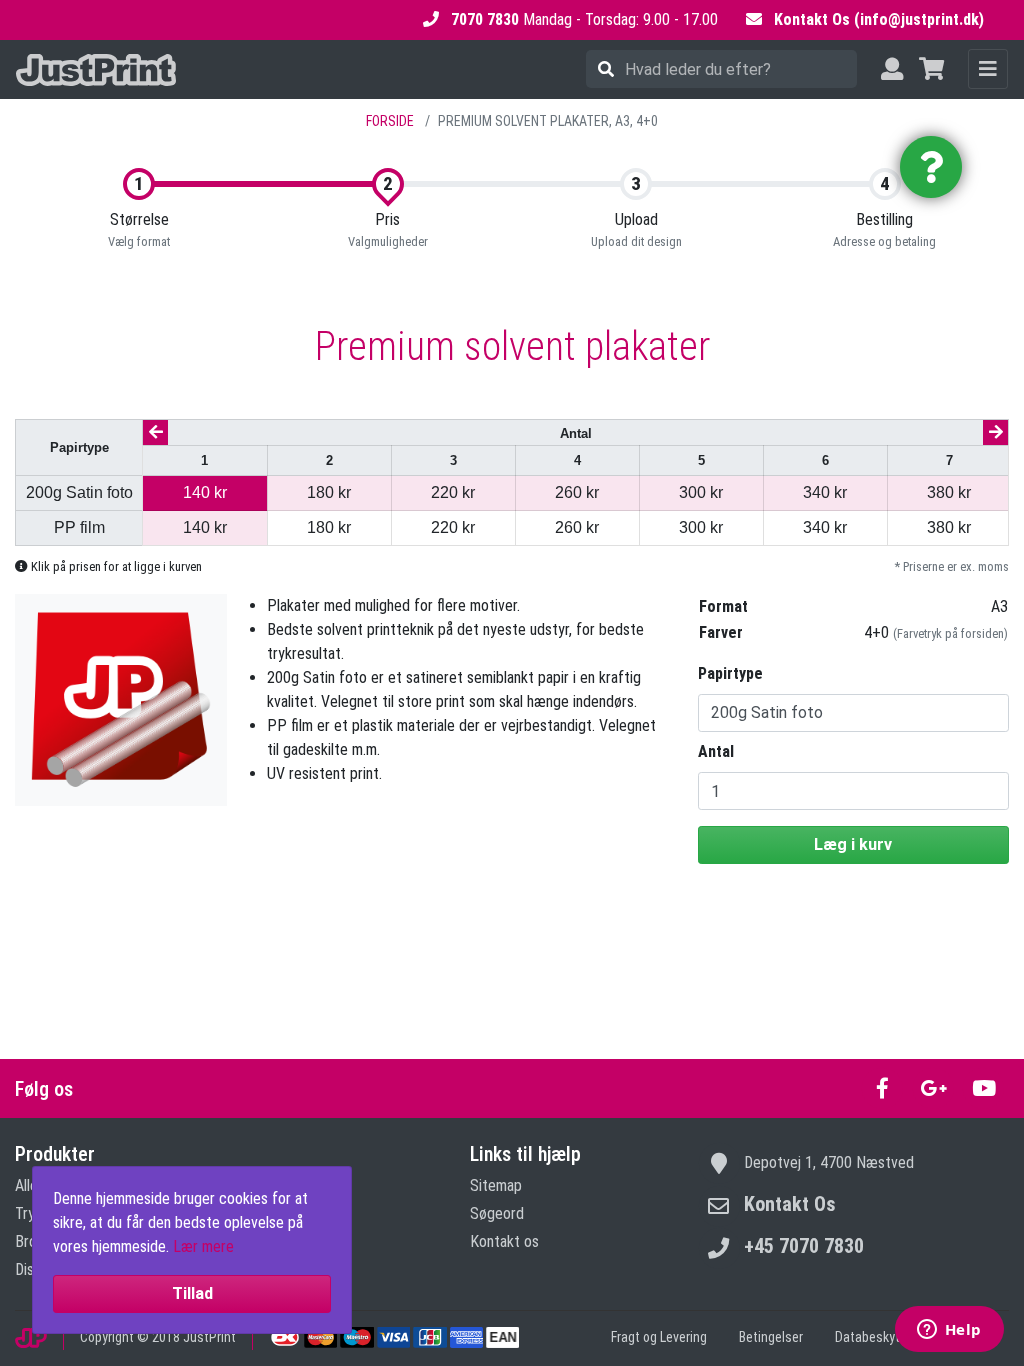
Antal (716, 751)
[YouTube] (983, 1088)
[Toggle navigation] (988, 69)
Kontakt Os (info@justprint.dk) (879, 19)
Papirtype (730, 673)
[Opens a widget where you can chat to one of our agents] (949, 1331)
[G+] (933, 1088)
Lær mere (203, 1246)
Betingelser (771, 1337)
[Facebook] (882, 1088)
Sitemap (496, 1185)
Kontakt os (504, 1241)
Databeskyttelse (882, 1337)
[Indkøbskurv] (931, 70)
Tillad (192, 1293)
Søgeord (497, 1213)
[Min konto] (892, 70)
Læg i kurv (853, 844)
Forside (390, 121)
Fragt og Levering (659, 1337)
